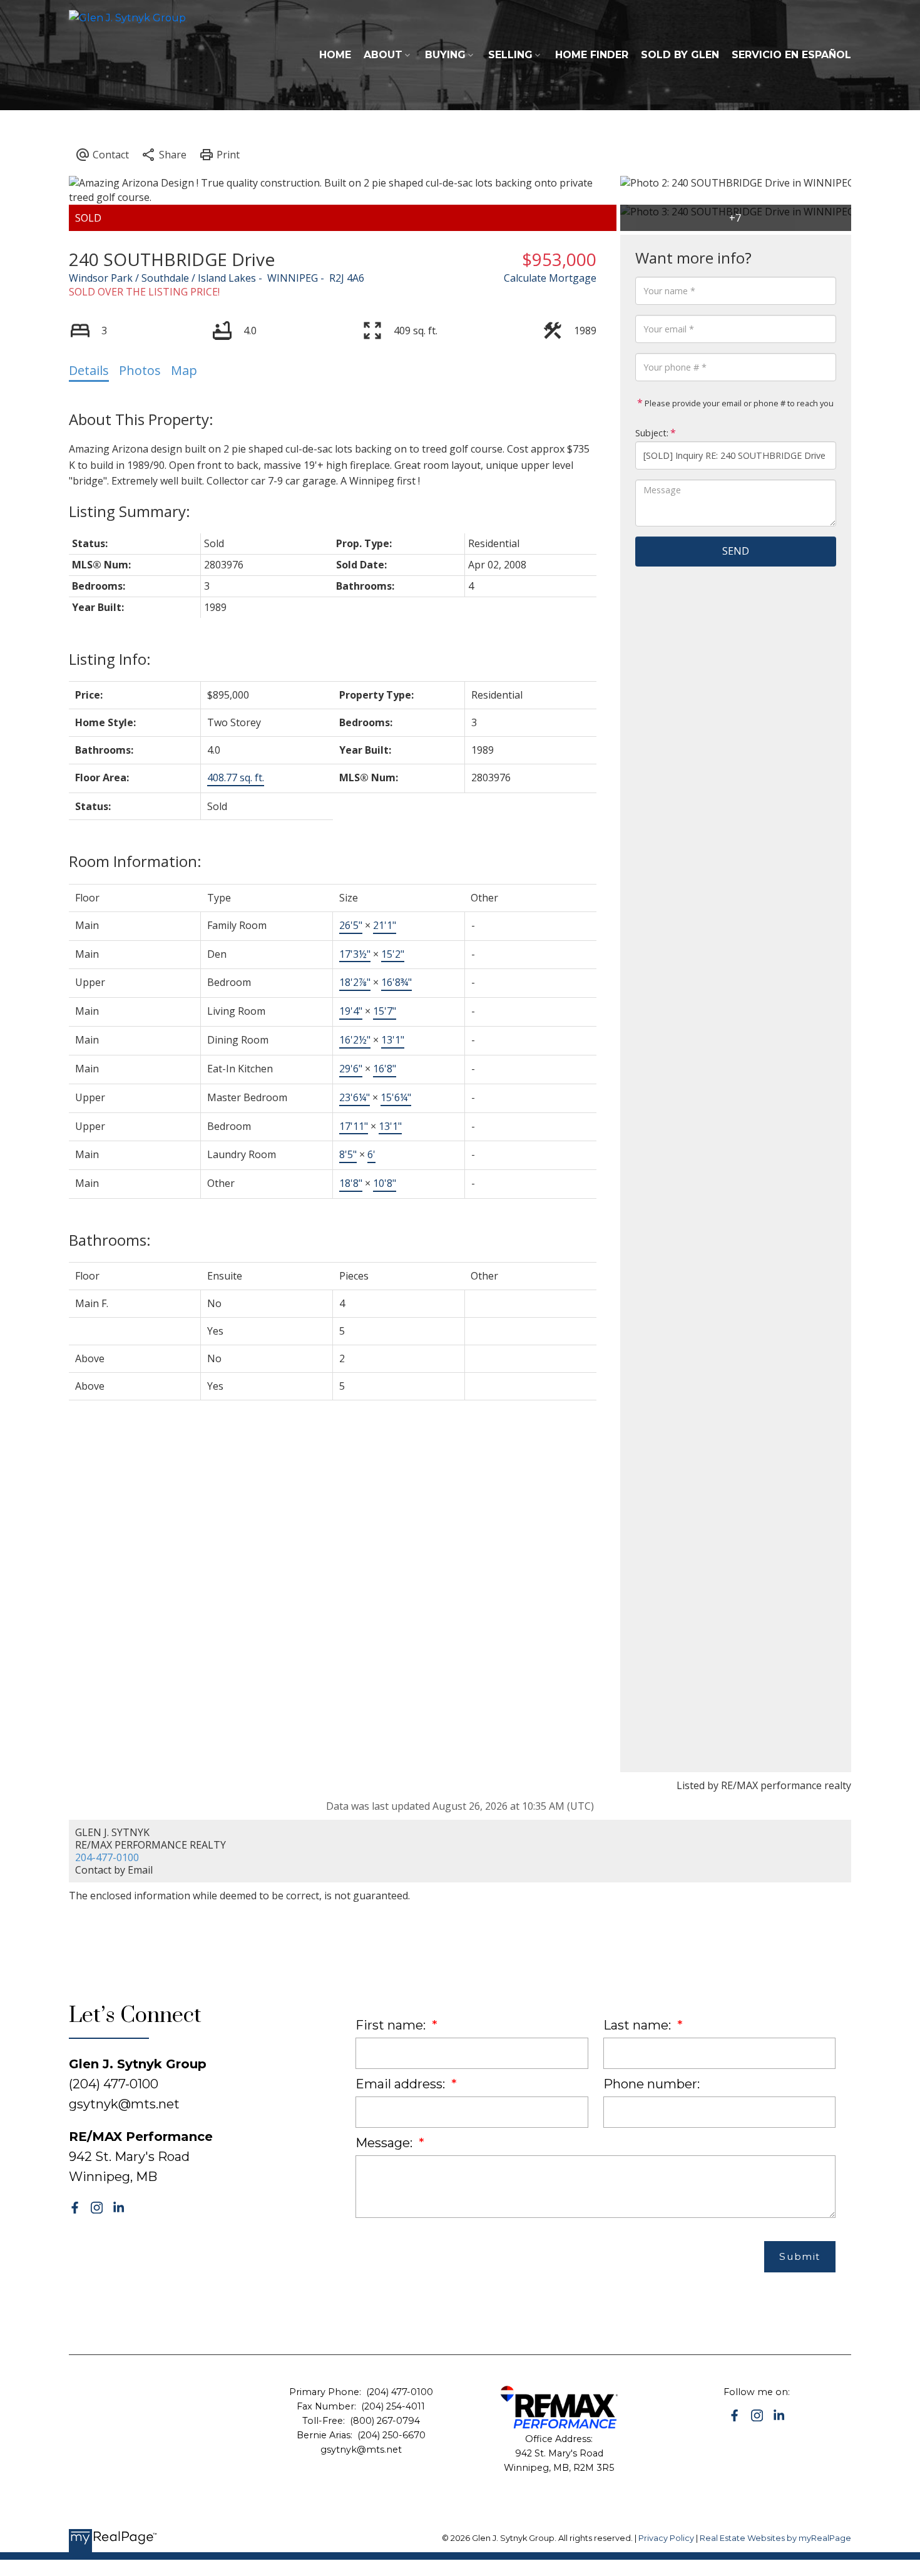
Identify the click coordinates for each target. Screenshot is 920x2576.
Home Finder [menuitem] (592, 55)
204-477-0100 (107, 1857)
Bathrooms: (110, 1240)
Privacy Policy (666, 2538)
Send (736, 551)
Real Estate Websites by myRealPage (775, 2538)
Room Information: (135, 861)
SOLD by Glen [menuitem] (680, 55)
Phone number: (652, 2084)
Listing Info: (110, 659)
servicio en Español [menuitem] (791, 55)
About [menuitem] (383, 55)
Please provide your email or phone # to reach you (738, 403)
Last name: (639, 2025)
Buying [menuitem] (445, 55)
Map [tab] (184, 370)
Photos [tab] (140, 370)
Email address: (402, 2084)
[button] (75, 2208)
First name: (392, 2025)
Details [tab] (89, 370)
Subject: (652, 433)
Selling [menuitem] (510, 55)
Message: (386, 2143)
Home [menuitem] (335, 55)
